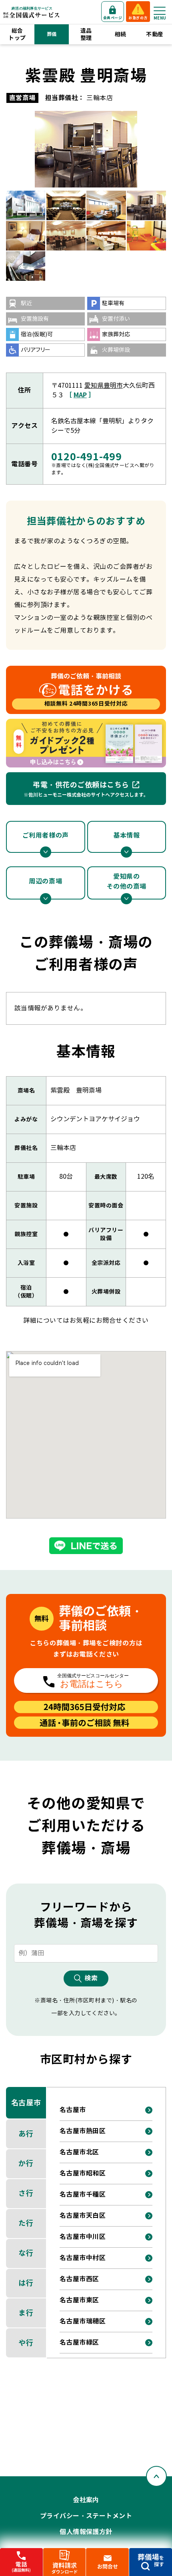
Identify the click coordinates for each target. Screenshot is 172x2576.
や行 (26, 2343)
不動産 (155, 34)
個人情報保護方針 (86, 2532)
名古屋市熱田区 (83, 2131)
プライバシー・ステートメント (86, 2516)
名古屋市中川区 (83, 2237)
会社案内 (86, 2500)
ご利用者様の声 (46, 835)
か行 (26, 2163)
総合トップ (17, 34)
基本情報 (126, 835)
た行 (26, 2223)
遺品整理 (86, 34)
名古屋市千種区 (83, 2194)
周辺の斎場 (45, 881)
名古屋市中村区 (83, 2258)
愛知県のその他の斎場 (127, 882)
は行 (26, 2283)
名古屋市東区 (79, 2300)
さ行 (26, 2193)
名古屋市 (26, 2103)
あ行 (26, 2134)
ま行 (26, 2313)
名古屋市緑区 (79, 2342)
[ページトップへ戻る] (156, 2476)
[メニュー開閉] (160, 11)
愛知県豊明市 (104, 386)
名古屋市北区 (79, 2152)
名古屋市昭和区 (83, 2173)
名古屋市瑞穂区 (83, 2321)
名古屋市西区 (79, 2279)
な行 (26, 2253)
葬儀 (52, 34)
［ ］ (80, 395)
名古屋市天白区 (83, 2216)
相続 (121, 34)
